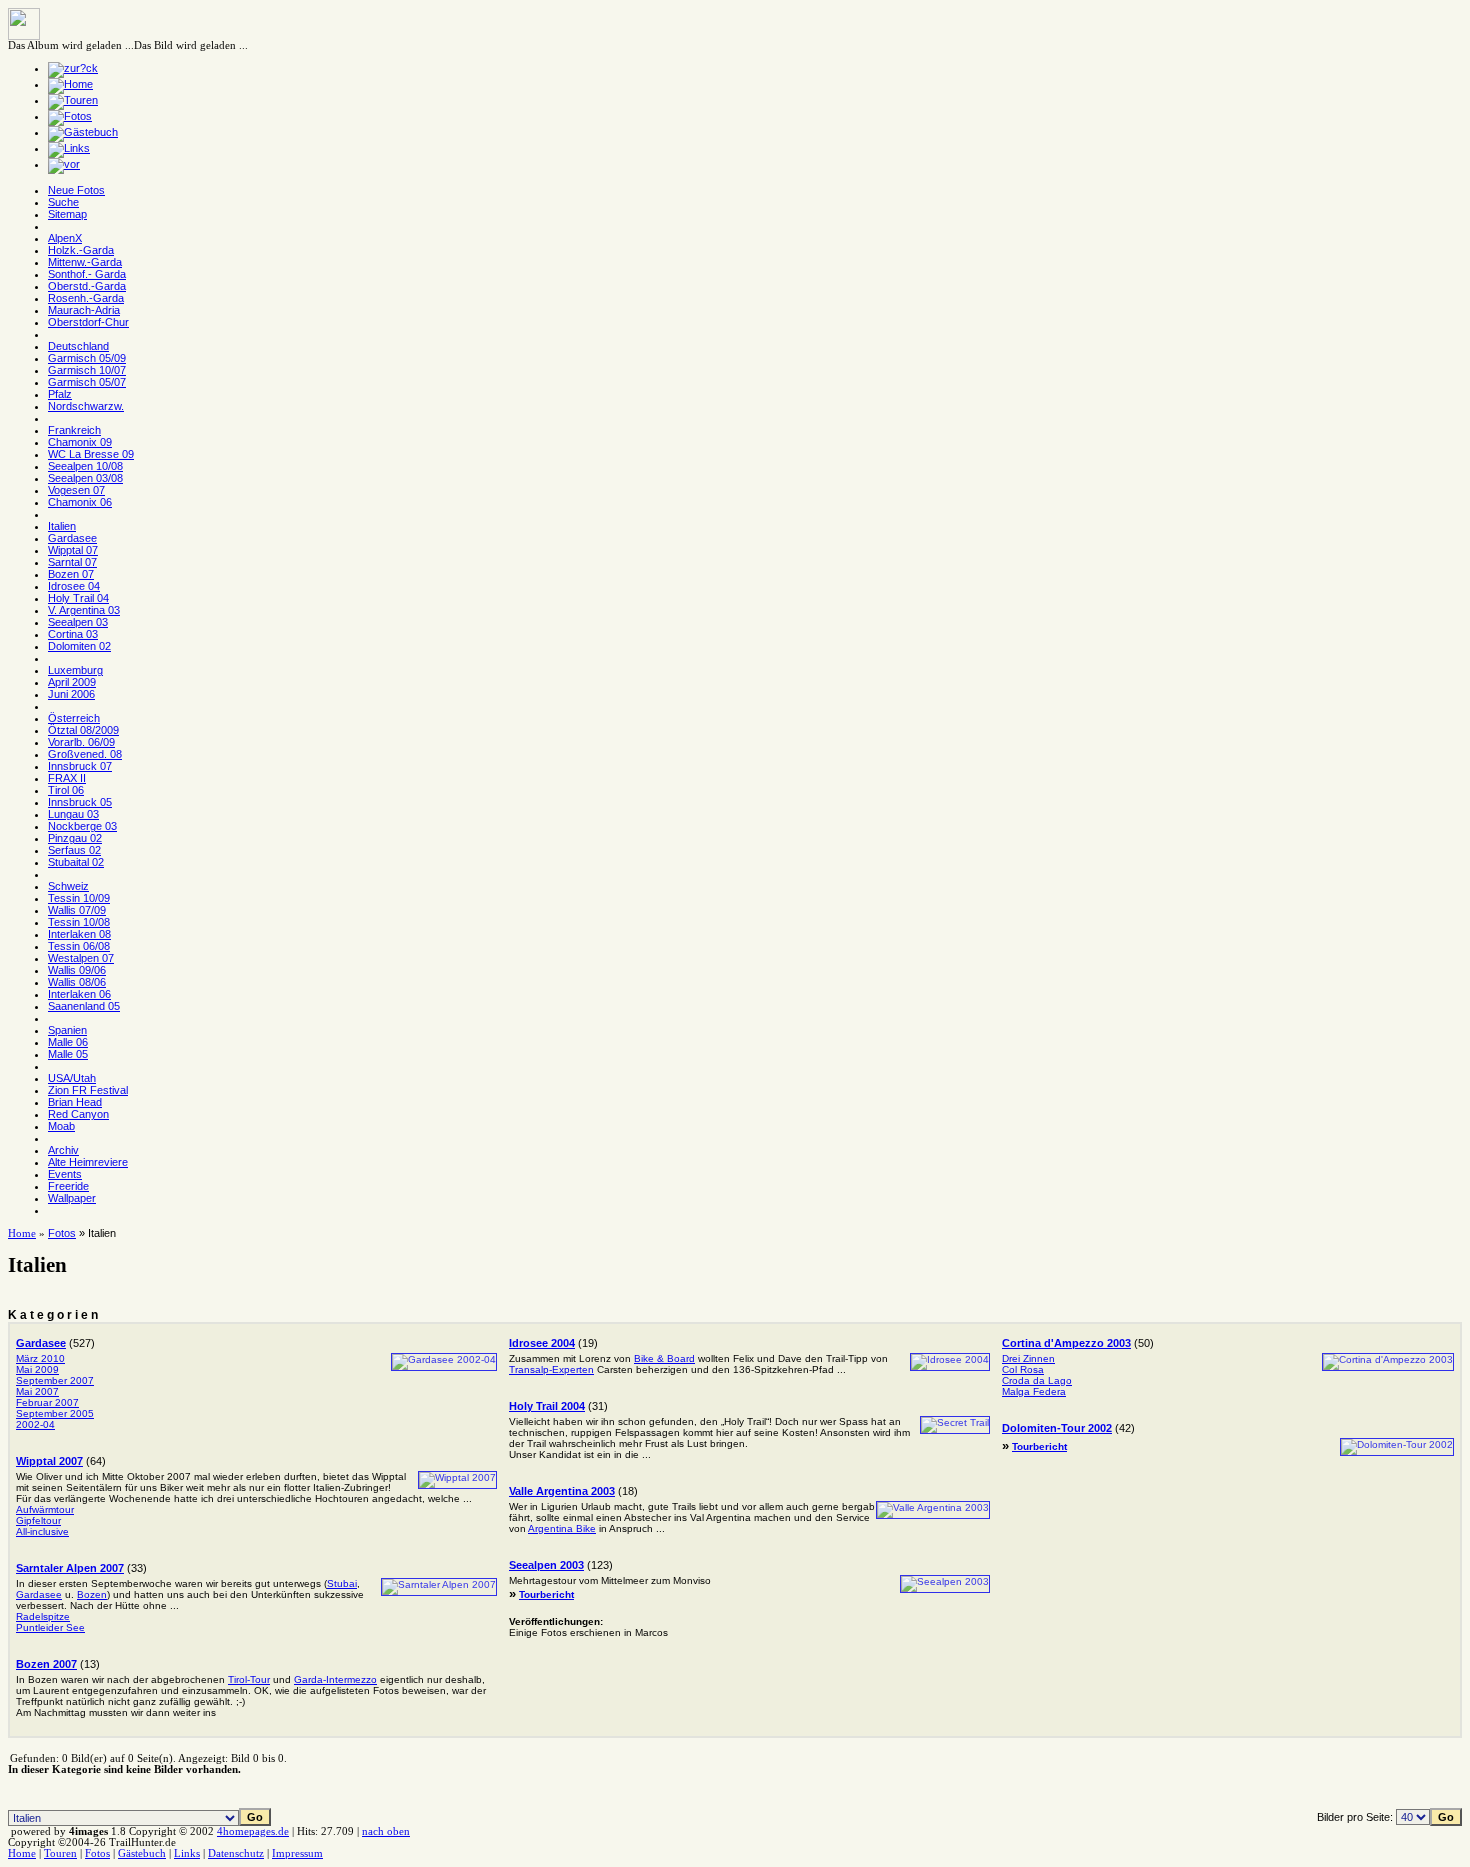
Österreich (74, 718)
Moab (61, 1126)
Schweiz (68, 886)
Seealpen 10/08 (85, 466)
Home (22, 1233)
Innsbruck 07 (80, 766)
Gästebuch (142, 1853)
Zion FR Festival (88, 1090)
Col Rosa (1023, 1369)
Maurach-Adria (84, 310)
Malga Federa (1034, 1391)
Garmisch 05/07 (87, 382)
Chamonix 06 (80, 502)
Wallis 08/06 (77, 982)
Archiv (63, 1150)
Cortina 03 (73, 634)
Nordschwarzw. (86, 406)
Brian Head (75, 1102)
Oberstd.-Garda (87, 286)
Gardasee (72, 538)
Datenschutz (236, 1853)
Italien (62, 526)
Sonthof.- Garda (87, 274)
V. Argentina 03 (84, 610)
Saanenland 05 (84, 1006)
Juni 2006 (71, 694)
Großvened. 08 (85, 754)
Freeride (68, 1186)
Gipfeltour (38, 1520)
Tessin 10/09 (79, 898)
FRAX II (67, 778)
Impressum (297, 1853)
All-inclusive (42, 1531)
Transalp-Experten (551, 1369)
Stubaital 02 (76, 862)
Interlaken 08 (79, 934)
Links (187, 1853)
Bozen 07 (71, 574)
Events (65, 1174)
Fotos (62, 1233)
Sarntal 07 (72, 562)
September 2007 (55, 1380)
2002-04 (35, 1424)
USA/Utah (72, 1078)
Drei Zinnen (1028, 1358)
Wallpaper (72, 1198)
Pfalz (60, 394)
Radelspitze (43, 1616)
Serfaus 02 (74, 850)
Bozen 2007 (46, 1664)
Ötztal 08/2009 (83, 730)
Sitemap (67, 214)
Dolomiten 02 (79, 646)
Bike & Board (664, 1358)
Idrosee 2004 (542, 1343)
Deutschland (78, 346)
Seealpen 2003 (546, 1565)
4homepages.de (253, 1831)
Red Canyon (78, 1114)
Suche (63, 202)
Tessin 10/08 (79, 922)
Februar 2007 (47, 1402)
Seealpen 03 (78, 622)
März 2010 (40, 1358)
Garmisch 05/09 (87, 358)
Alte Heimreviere (88, 1162)
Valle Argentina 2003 (562, 1491)
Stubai (342, 1583)
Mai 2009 (37, 1369)
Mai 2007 (37, 1391)
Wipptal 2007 (49, 1461)
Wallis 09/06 (77, 970)
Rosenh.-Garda (86, 298)
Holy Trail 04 (78, 598)
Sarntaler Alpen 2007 (70, 1568)
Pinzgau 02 (75, 838)
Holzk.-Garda (81, 250)
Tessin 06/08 (79, 946)
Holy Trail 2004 (547, 1406)
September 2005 (55, 1413)
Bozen (92, 1594)
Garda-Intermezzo (335, 1679)
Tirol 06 (66, 790)
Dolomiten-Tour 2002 (1057, 1428)
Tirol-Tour (249, 1679)
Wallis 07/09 (77, 910)
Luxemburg (75, 670)
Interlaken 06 (79, 994)
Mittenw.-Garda (85, 262)
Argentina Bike (562, 1528)
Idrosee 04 (74, 586)
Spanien (67, 1030)
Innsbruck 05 (80, 802)
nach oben (386, 1831)
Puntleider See (50, 1627)
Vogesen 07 (76, 490)
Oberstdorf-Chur (88, 322)
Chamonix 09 (80, 442)
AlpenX (65, 238)
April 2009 (72, 682)
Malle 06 (68, 1042)
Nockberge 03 (82, 826)
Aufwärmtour (45, 1509)
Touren (60, 1853)
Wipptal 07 (73, 550)
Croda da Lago (1037, 1380)
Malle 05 (68, 1054)
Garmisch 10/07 (87, 370)
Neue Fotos (76, 190)
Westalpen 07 (81, 958)
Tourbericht (546, 1594)
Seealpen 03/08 (85, 478)
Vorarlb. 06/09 (81, 742)
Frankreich (74, 430)
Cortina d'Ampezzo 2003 (1066, 1343)
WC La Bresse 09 (91, 454)
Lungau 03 (73, 814)
